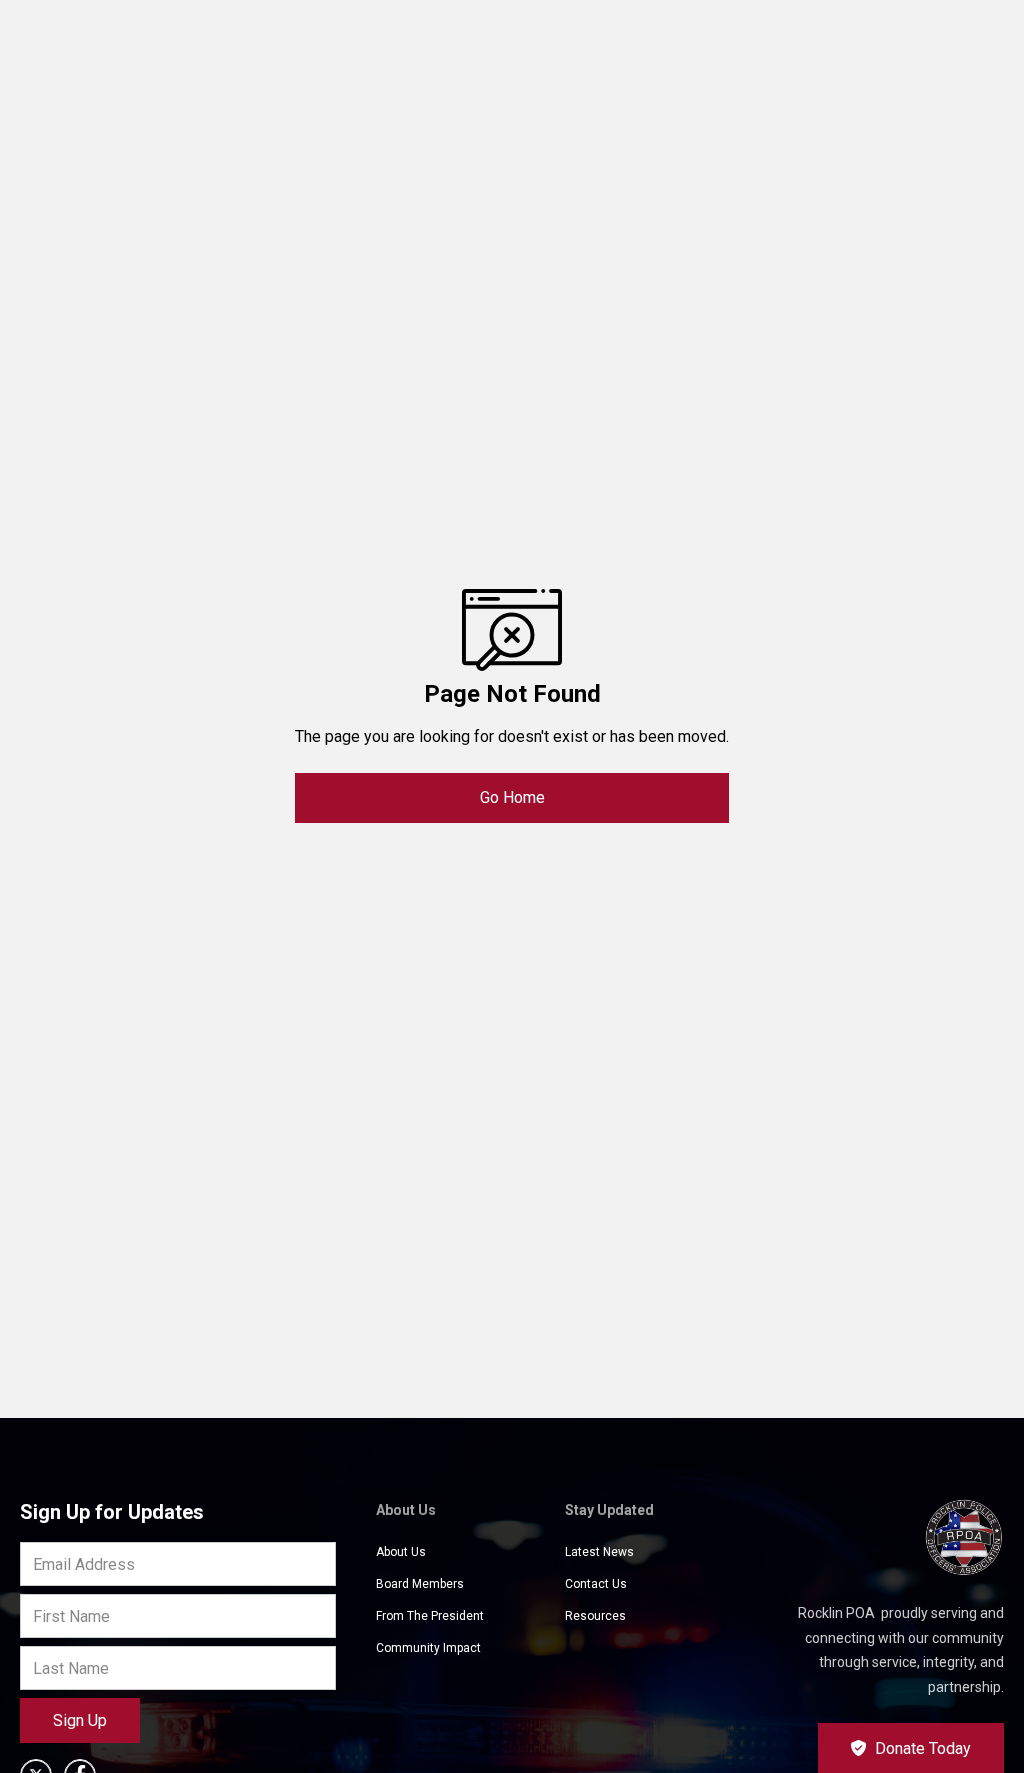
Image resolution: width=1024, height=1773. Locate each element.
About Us (401, 1552)
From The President (430, 1616)
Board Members (420, 1584)
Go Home (512, 797)
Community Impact (428, 1648)
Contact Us (596, 1584)
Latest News (599, 1552)
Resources (595, 1616)
